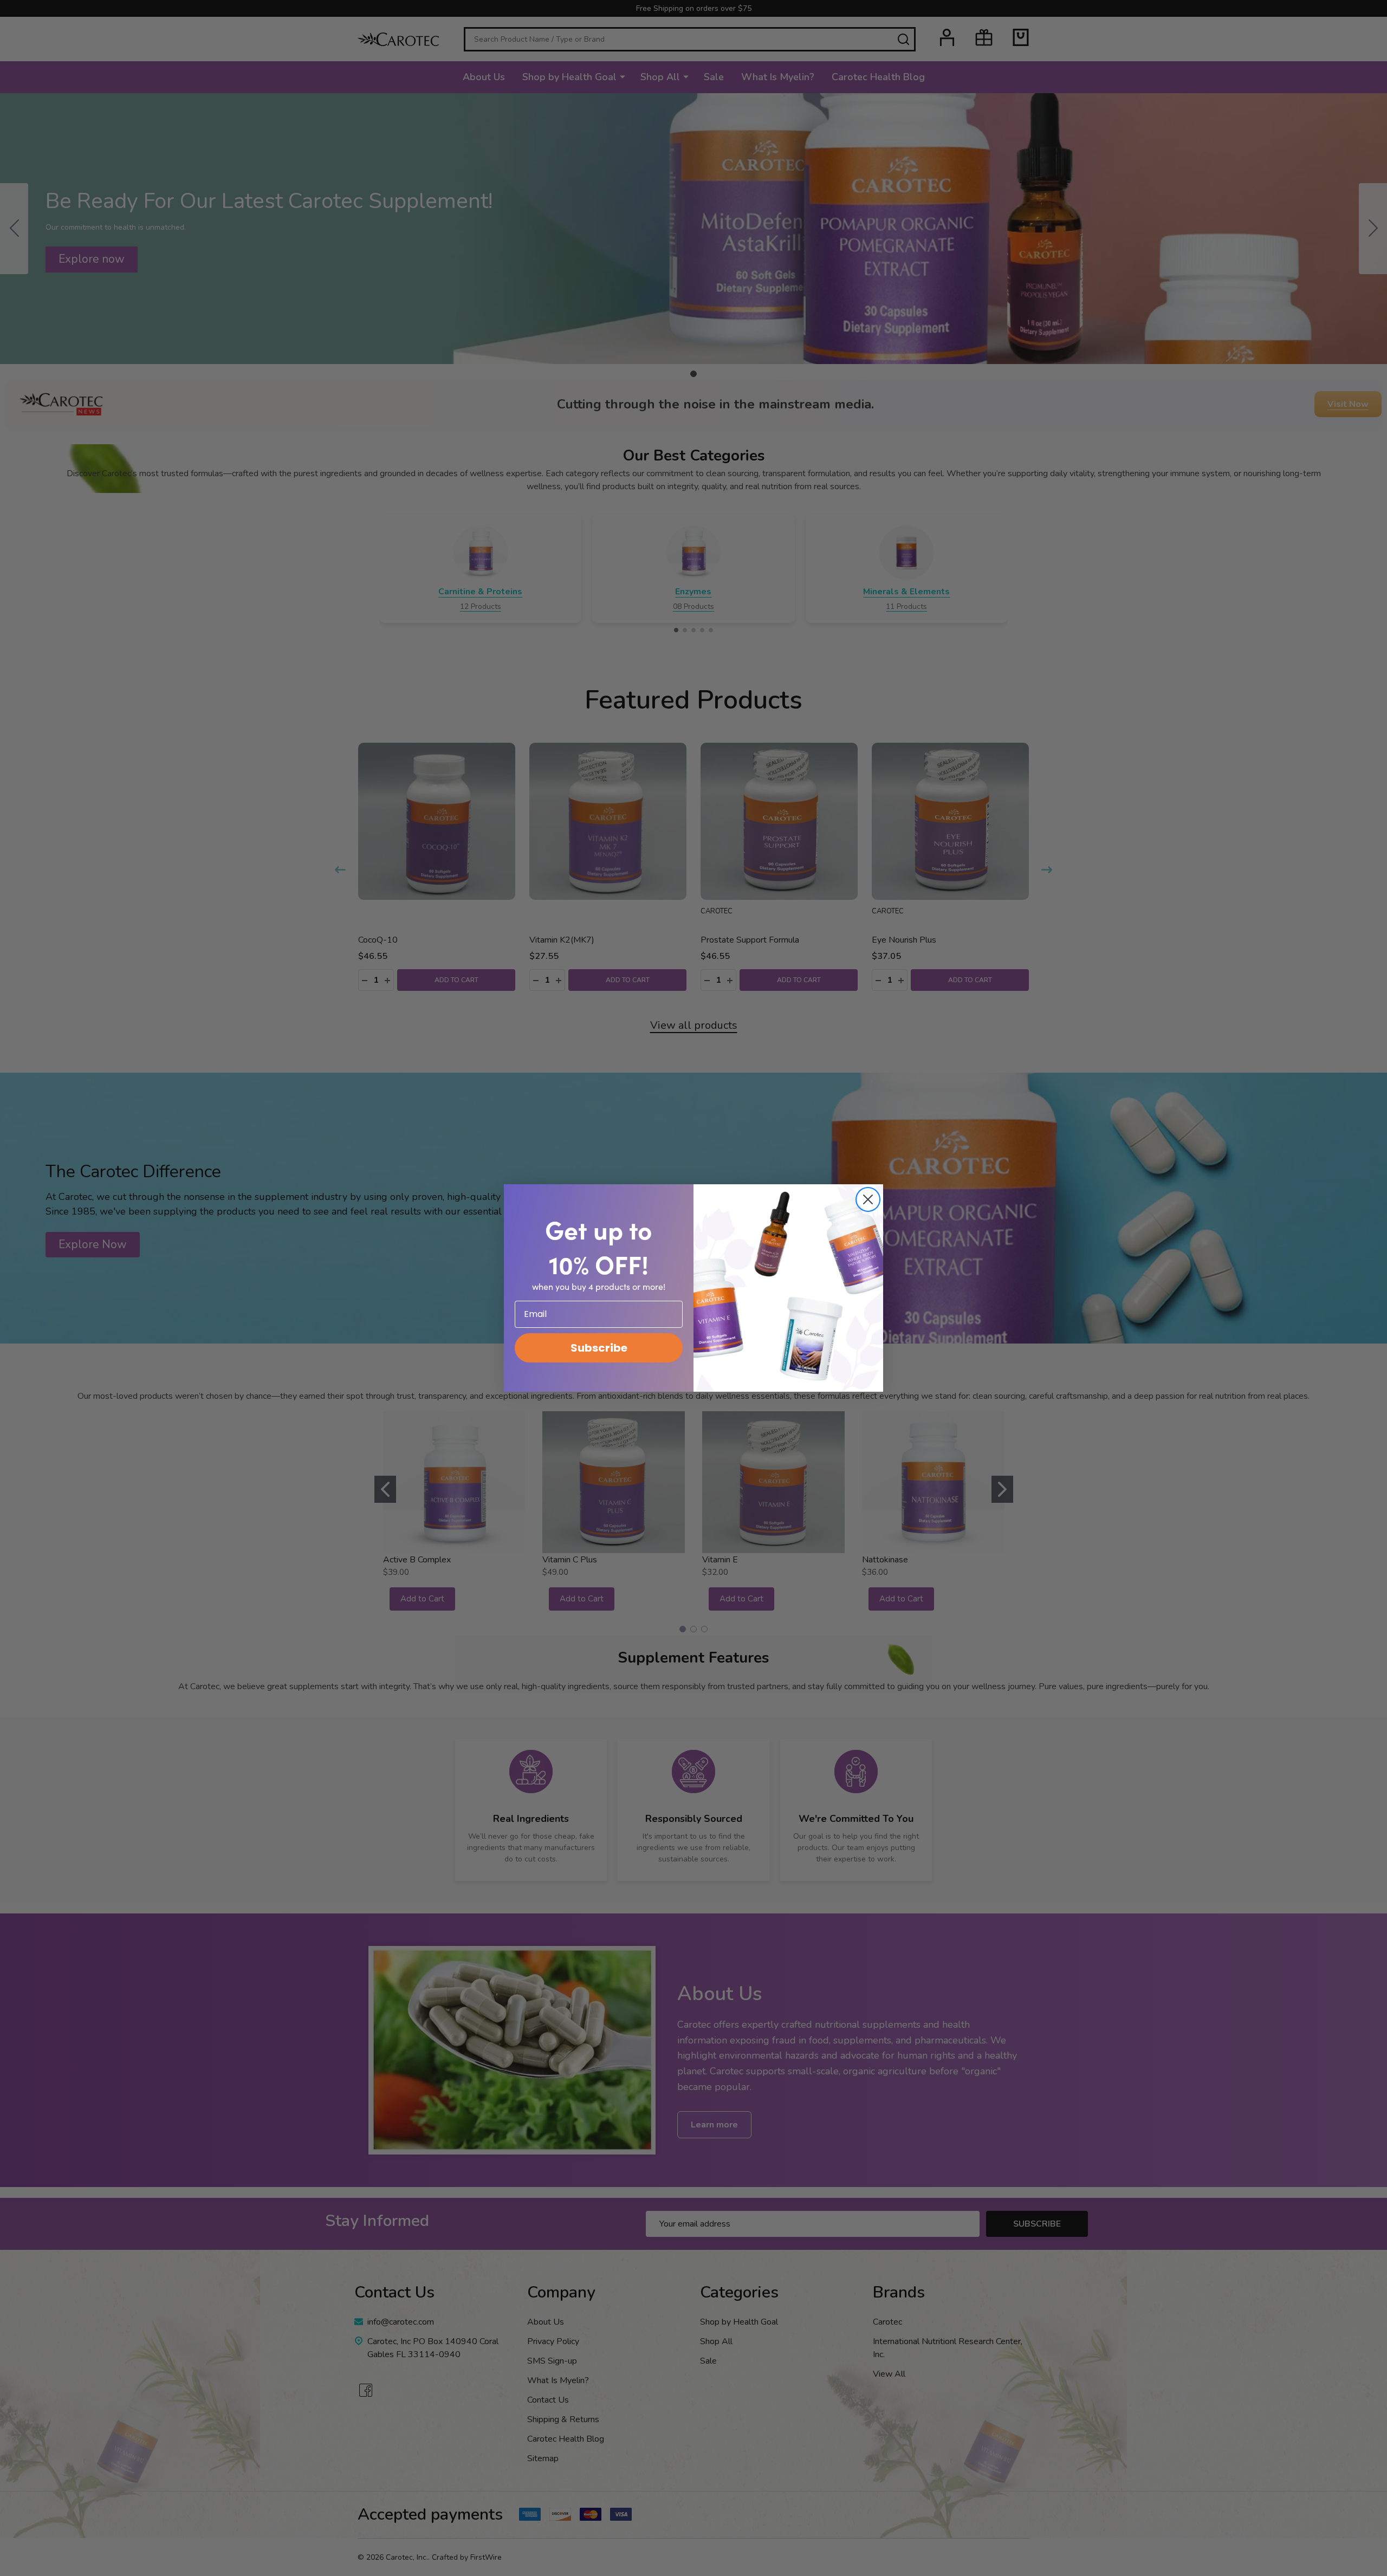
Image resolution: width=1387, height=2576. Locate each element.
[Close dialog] (868, 1199)
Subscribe (599, 1348)
